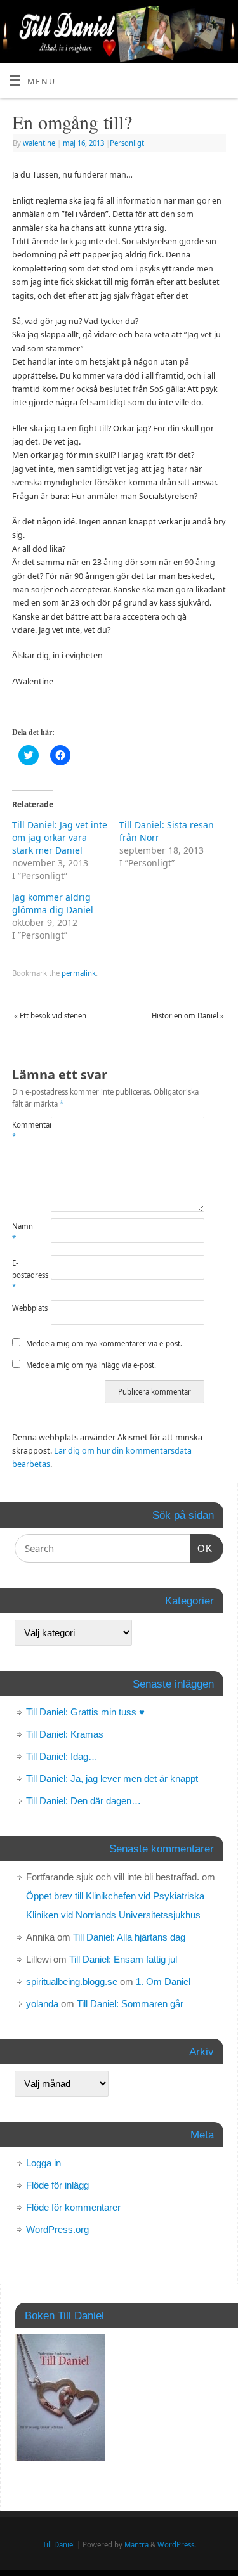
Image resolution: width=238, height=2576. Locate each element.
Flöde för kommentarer (73, 2207)
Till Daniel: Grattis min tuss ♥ (85, 1712)
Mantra (136, 2545)
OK (201, 1548)
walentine (39, 143)
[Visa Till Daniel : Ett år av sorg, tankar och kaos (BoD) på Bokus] (60, 2458)
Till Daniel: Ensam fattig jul (123, 1959)
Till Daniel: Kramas (65, 1734)
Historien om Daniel (188, 1016)
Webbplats (22, 1308)
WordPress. (177, 2545)
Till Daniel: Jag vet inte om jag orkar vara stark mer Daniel (60, 837)
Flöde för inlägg (57, 2185)
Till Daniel (59, 2545)
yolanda (42, 2004)
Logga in (43, 2163)
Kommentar (22, 1131)
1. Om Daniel (163, 1981)
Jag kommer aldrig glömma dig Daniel (53, 903)
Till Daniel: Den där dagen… (83, 1801)
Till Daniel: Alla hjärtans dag (129, 1937)
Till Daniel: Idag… (62, 1756)
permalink (79, 973)
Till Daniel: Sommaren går (130, 2004)
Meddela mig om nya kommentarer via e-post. (104, 1343)
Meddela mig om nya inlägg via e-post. (91, 1365)
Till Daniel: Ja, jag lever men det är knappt (112, 1779)
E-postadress (22, 1275)
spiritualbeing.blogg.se (72, 1981)
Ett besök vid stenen (50, 1016)
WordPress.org (57, 2229)
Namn (22, 1232)
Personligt (127, 143)
